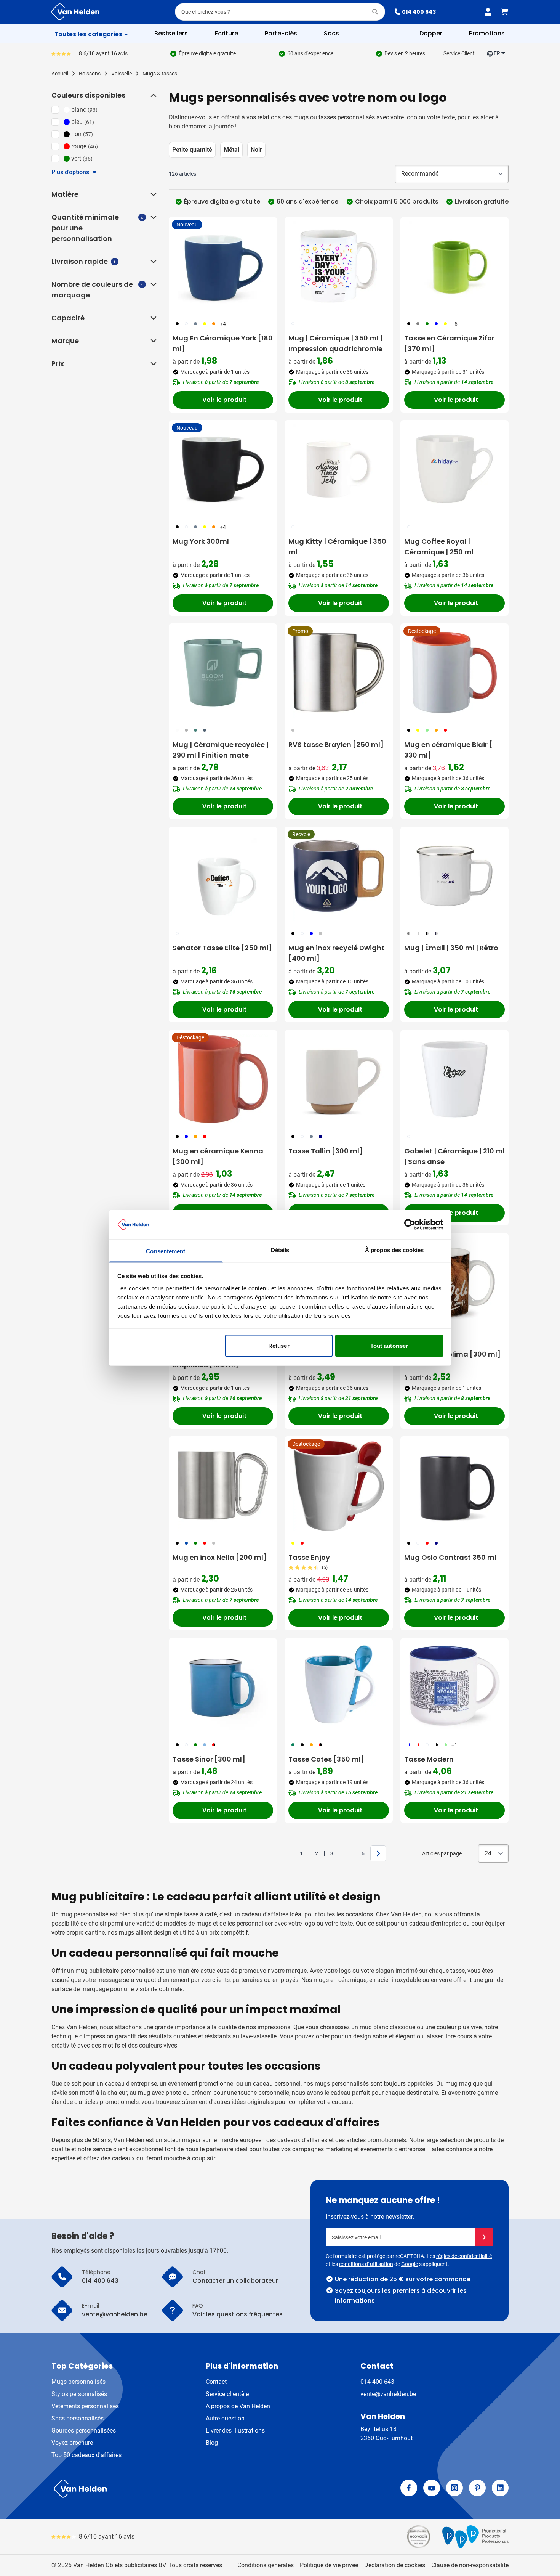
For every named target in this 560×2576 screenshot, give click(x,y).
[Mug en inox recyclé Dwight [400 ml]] (339, 876)
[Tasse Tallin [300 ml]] (339, 1079)
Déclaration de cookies (395, 2565)
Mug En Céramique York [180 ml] (223, 343)
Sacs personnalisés (78, 2418)
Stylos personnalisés (79, 2394)
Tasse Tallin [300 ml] (326, 1151)
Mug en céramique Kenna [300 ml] (218, 1156)
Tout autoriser (389, 1346)
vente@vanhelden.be (388, 2394)
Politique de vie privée (329, 2565)
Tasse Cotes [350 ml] (326, 1759)
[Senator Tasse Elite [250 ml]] (223, 876)
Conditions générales (266, 2565)
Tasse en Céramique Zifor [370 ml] (449, 343)
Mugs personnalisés (78, 2382)
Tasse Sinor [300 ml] (209, 1759)
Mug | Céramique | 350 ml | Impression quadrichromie (335, 343)
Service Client (459, 53)
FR (497, 53)
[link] (290, 1853)
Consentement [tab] (166, 1251)
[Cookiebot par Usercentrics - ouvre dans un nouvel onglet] (410, 1225)
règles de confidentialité (464, 2256)
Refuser (279, 1346)
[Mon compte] (488, 12)
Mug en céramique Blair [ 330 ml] (448, 750)
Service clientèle (227, 2394)
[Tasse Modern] (454, 1687)
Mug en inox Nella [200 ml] (220, 1557)
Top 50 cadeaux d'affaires (86, 2455)
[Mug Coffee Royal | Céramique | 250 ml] (454, 469)
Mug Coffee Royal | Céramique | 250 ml (439, 547)
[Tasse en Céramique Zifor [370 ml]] (454, 266)
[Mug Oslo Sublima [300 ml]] (454, 1282)
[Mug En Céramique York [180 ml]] (223, 266)
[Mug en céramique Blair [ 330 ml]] (454, 673)
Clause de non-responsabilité (470, 2565)
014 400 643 (419, 12)
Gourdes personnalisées (84, 2431)
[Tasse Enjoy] (339, 1486)
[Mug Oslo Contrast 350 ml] (454, 1486)
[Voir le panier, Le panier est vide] (505, 12)
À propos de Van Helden (238, 2406)
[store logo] (164, 2489)
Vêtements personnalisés (85, 2406)
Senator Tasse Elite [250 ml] (222, 948)
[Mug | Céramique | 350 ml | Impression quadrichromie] (339, 266)
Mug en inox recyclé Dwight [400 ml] (336, 953)
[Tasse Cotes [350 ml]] (339, 1687)
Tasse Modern (429, 1759)
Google (410, 2264)
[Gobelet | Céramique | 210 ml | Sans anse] (454, 1079)
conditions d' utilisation (366, 2264)
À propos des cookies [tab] (394, 1250)
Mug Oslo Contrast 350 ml (450, 1557)
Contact (216, 2382)
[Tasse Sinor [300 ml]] (223, 1687)
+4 (223, 324)
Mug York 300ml (201, 541)
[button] (153, 95)
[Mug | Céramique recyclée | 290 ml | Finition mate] (223, 673)
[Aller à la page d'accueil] (75, 12)
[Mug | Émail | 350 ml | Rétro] (454, 876)
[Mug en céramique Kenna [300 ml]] (223, 1079)
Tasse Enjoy (309, 1557)
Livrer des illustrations (235, 2431)
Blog (212, 2443)
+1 (454, 1745)
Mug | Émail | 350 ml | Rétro (451, 948)
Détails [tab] (280, 1250)
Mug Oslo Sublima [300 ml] (452, 1354)
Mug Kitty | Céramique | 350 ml (337, 547)
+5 (454, 324)
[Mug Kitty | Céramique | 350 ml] (339, 469)
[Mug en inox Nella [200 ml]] (223, 1486)
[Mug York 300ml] (223, 469)
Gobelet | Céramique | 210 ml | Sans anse (454, 1156)
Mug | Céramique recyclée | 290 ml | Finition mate (221, 750)
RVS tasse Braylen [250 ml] (336, 744)
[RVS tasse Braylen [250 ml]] (339, 673)
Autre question (225, 2418)
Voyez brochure (72, 2443)
